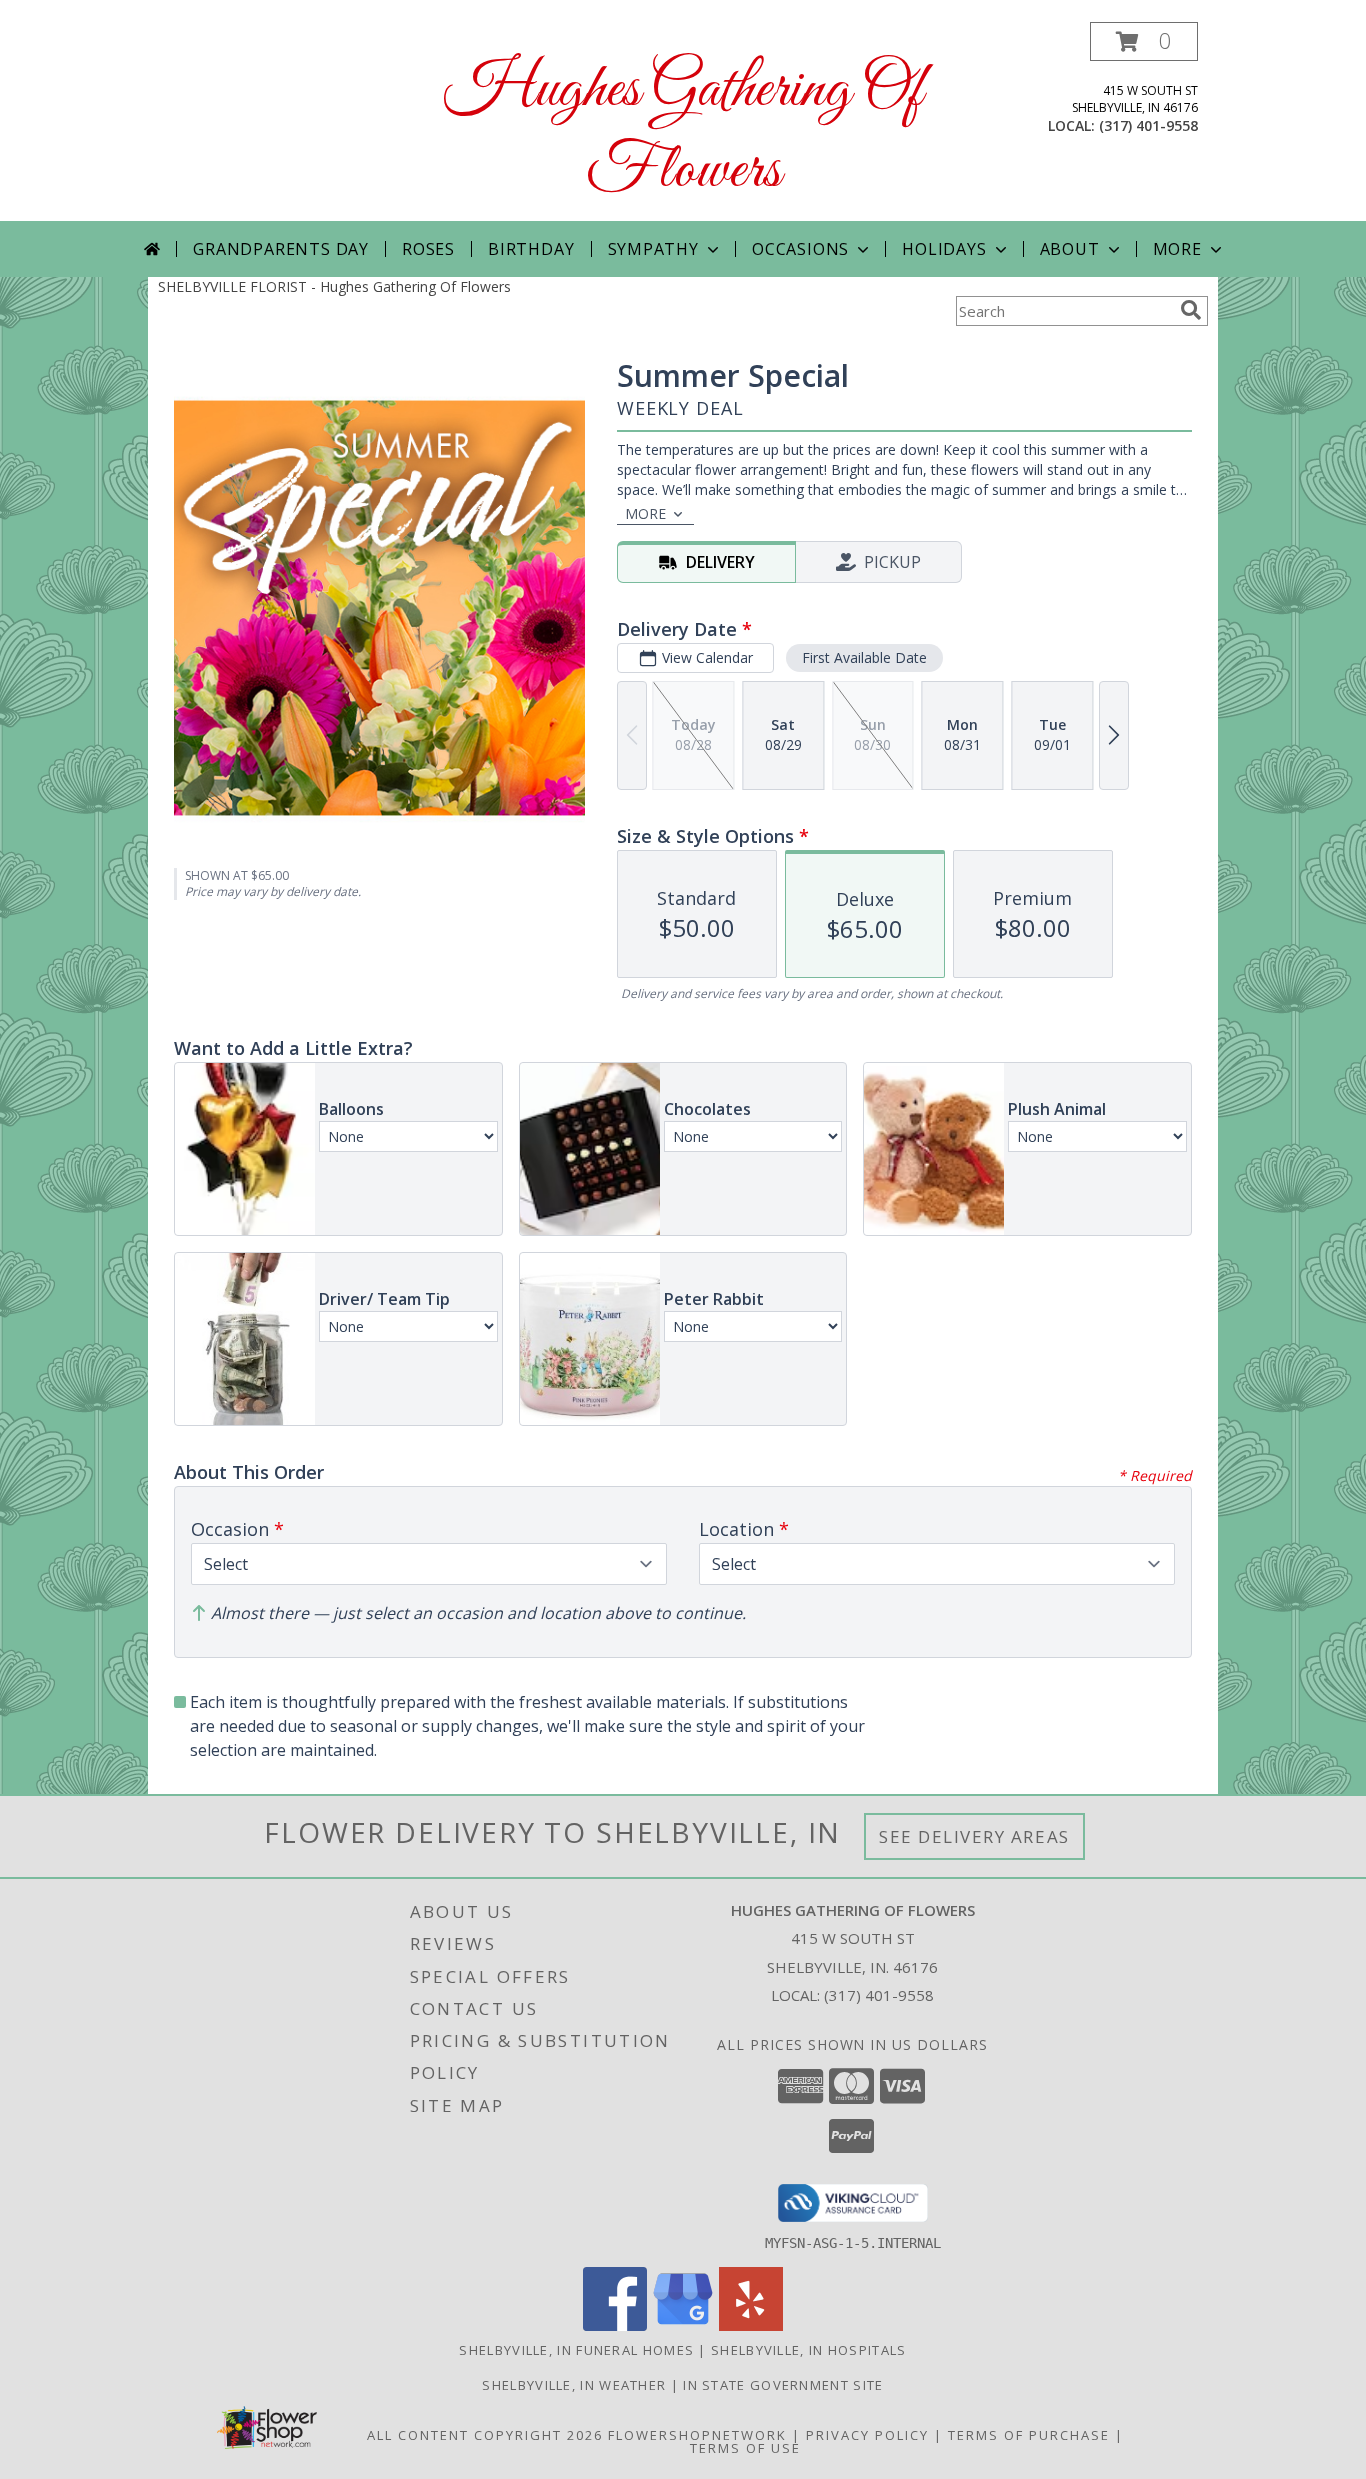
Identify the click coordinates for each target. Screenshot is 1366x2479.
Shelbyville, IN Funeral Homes (576, 2350)
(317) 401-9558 (1148, 125)
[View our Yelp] (751, 2325)
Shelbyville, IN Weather (574, 2385)
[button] (1144, 41)
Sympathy (653, 249)
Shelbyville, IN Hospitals (809, 2350)
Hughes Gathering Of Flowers (683, 131)
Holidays (944, 249)
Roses (428, 249)
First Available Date (864, 657)
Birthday (531, 249)
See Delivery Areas (974, 1836)
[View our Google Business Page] (683, 2325)
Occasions (800, 249)
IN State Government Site (783, 2385)
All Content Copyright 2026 (485, 2435)
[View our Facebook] (615, 2325)
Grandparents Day (281, 249)
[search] (1191, 310)
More (1177, 249)
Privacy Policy (867, 2435)
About (1070, 249)
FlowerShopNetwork (697, 2435)
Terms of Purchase (1029, 2435)
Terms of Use (745, 2448)
